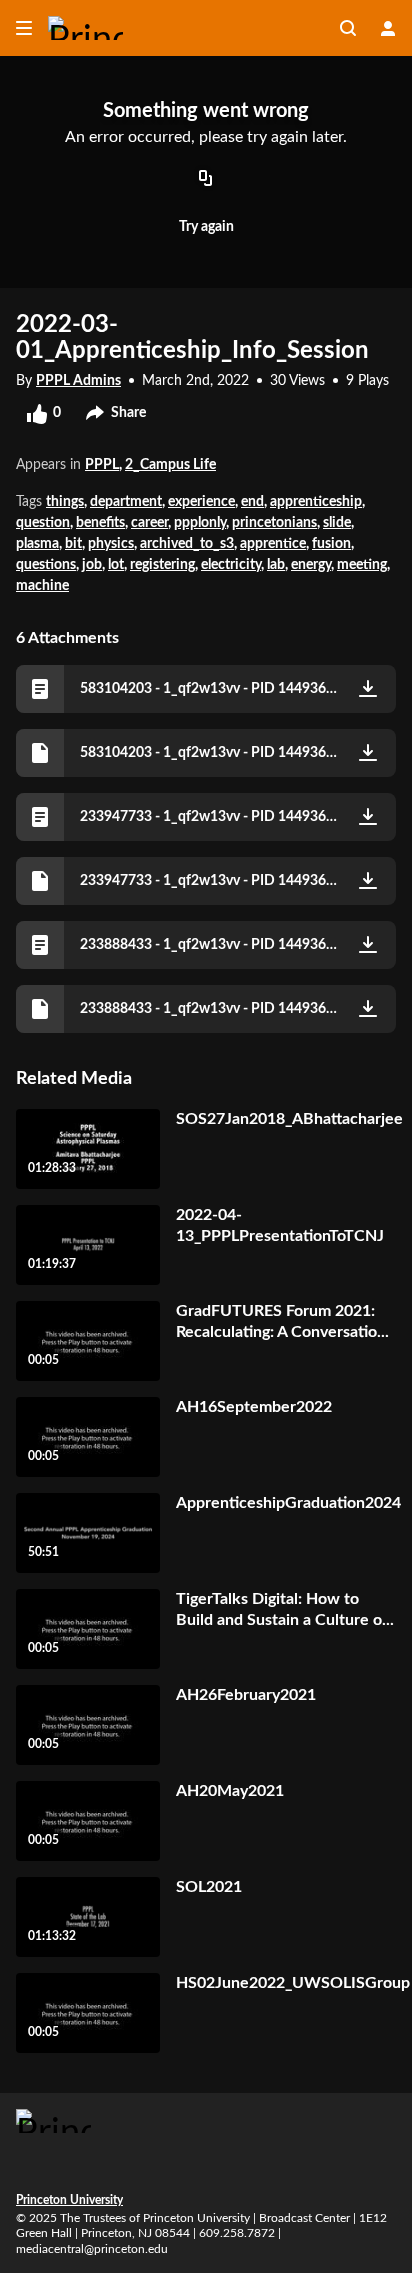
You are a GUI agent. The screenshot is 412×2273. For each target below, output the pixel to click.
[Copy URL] (206, 180)
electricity (231, 565)
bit (73, 544)
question (43, 523)
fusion (331, 544)
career (149, 523)
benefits (100, 523)
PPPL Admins (78, 381)
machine (42, 586)
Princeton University (69, 2200)
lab (276, 565)
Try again (206, 227)
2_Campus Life (170, 465)
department (126, 502)
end (252, 502)
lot (116, 565)
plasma (37, 544)
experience (201, 502)
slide (337, 523)
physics (111, 544)
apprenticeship (316, 502)
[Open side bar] (24, 28)
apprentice (273, 544)
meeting (362, 565)
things (65, 502)
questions (46, 565)
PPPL (102, 465)
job (92, 565)
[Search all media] (348, 28)
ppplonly (200, 523)
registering (162, 565)
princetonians (274, 523)
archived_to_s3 (187, 544)
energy (311, 565)
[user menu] (388, 28)
